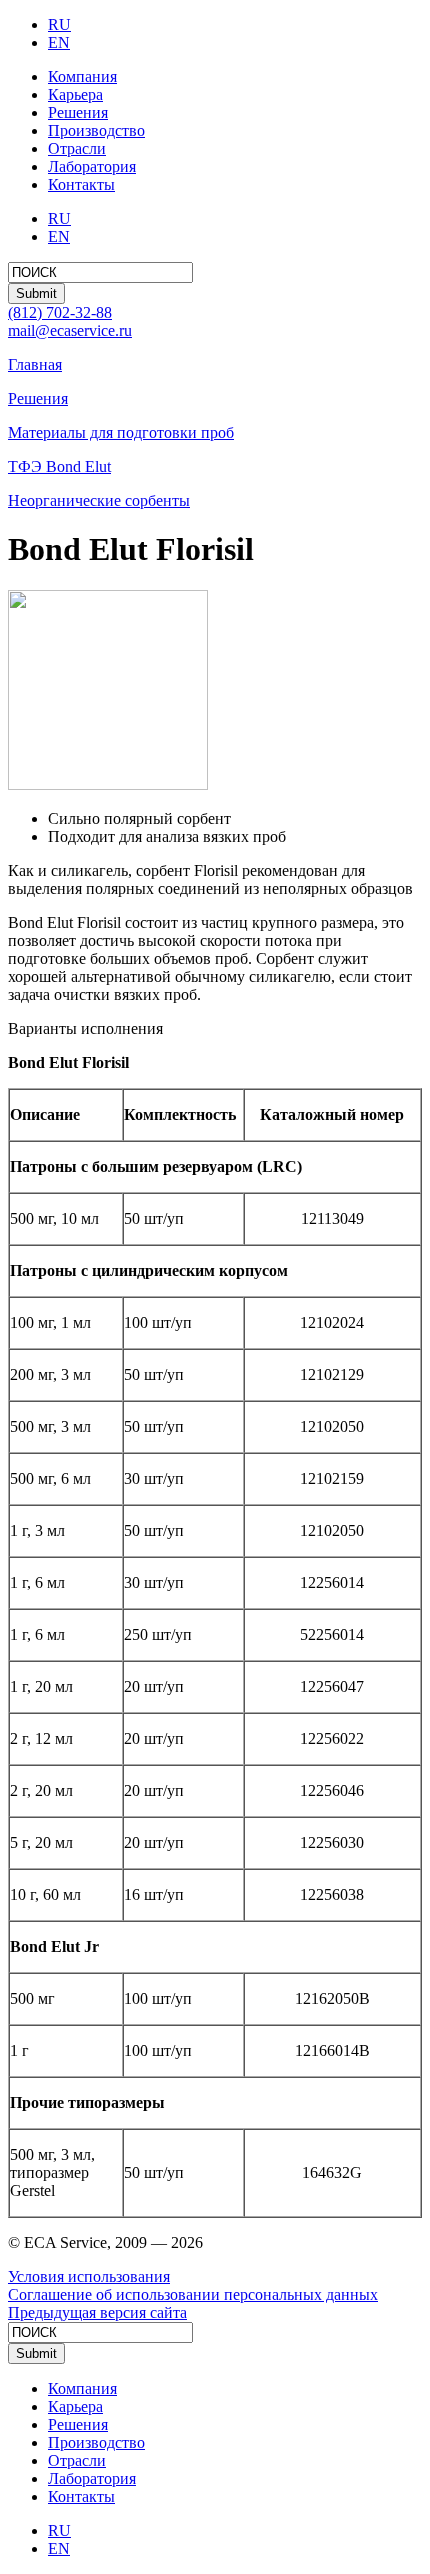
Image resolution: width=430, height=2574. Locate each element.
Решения (78, 112)
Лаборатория (92, 166)
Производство (96, 130)
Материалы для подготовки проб (121, 432)
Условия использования (89, 2276)
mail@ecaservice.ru (70, 330)
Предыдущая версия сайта (97, 2312)
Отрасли (77, 148)
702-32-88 (60, 312)
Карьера (75, 94)
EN (59, 42)
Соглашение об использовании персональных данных (193, 2294)
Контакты (81, 184)
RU (59, 24)
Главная (35, 364)
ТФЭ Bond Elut (59, 466)
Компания (82, 76)
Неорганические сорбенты (99, 500)
